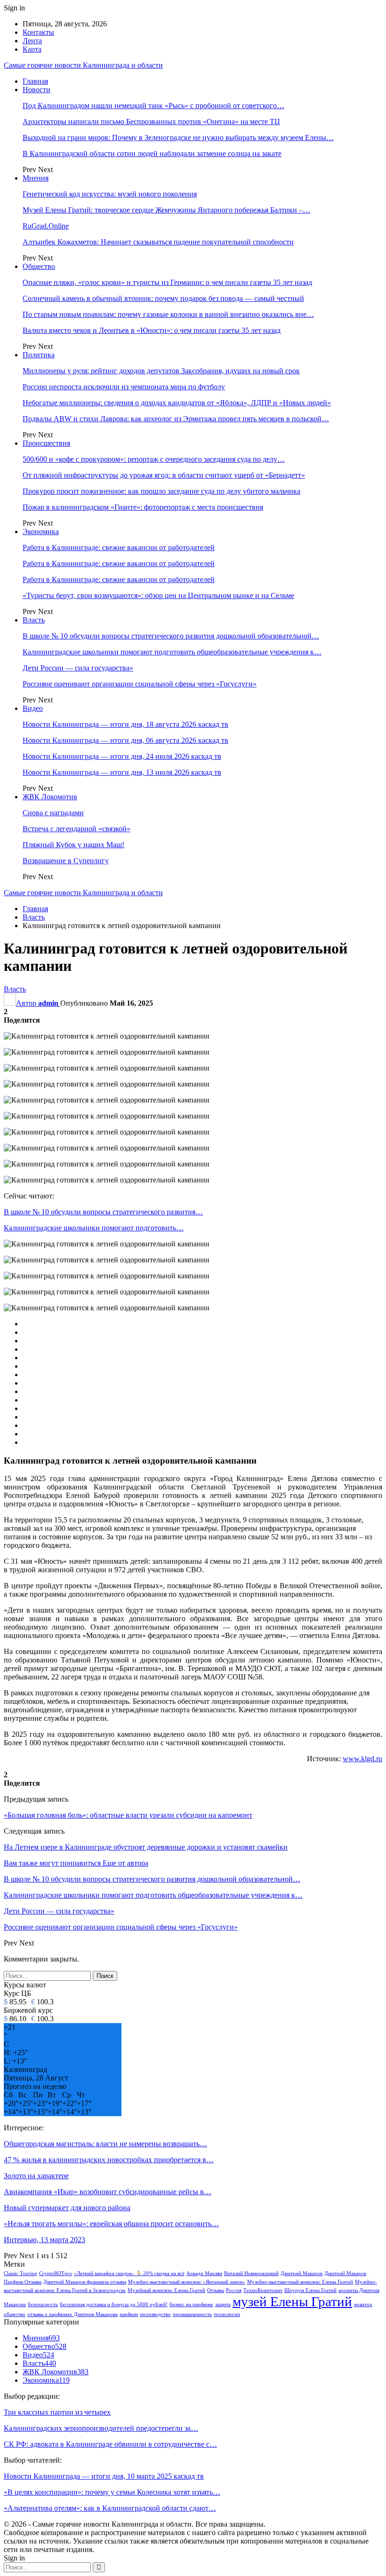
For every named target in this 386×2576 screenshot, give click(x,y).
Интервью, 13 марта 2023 (44, 2240)
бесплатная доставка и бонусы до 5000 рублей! (114, 2304)
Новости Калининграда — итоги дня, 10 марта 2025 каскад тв (104, 2476)
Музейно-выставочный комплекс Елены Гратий (300, 2282)
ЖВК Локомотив (50, 797)
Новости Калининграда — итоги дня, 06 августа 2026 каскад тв (125, 740)
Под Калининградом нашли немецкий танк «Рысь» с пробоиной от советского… (153, 106)
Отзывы (216, 2290)
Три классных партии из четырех (57, 2412)
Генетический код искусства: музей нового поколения (110, 194)
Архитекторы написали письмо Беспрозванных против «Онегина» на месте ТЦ (151, 122)
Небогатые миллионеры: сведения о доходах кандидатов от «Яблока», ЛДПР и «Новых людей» (177, 403)
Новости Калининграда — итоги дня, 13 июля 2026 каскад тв (122, 772)
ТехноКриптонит (263, 2290)
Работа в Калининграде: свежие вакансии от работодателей (119, 547)
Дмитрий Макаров (302, 2273)
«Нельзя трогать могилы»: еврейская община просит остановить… (111, 2224)
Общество (39, 266)
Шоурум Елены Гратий (310, 2290)
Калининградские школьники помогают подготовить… (94, 1228)
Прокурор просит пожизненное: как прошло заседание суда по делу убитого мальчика (161, 491)
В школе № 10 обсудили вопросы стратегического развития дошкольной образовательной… (171, 636)
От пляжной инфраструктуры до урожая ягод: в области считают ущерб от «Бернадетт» (164, 475)
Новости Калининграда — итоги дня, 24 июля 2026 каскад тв (122, 756)
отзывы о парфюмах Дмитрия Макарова (72, 2314)
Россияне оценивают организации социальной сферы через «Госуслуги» (140, 684)
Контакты (38, 32)
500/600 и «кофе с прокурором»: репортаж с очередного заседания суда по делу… (154, 459)
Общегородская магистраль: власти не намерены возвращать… (105, 2144)
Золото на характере (36, 2176)
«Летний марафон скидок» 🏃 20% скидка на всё (129, 2273)
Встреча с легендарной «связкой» (76, 829)
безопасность (43, 2304)
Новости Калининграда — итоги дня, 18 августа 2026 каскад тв (125, 724)
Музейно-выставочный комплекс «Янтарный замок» (187, 2282)
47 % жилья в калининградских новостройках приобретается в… (109, 2160)
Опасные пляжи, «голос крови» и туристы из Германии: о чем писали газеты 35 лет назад (167, 282)
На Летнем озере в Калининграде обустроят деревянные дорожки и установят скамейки (146, 1847)
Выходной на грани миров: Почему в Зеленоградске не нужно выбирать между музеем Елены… (178, 138)
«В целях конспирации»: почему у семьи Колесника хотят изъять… (112, 2492)
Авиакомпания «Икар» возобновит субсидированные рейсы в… (108, 2192)
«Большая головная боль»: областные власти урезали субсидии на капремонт (128, 1815)
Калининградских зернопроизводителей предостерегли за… (101, 2428)
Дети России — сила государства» (78, 668)
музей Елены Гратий (292, 2301)
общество (15, 2314)
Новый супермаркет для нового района (67, 2208)
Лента (32, 41)
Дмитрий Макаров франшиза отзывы (85, 2282)
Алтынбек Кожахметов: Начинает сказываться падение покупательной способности (158, 242)
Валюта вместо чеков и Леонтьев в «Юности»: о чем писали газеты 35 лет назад (152, 330)
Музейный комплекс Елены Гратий (166, 2290)
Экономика (41, 532)
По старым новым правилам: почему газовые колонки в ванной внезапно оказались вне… (168, 314)
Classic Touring (20, 2273)
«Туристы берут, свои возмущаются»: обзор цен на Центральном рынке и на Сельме (158, 595)
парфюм (129, 2314)
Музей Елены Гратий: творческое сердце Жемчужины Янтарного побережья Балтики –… (166, 210)
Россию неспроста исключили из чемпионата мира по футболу (124, 387)
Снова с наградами (53, 813)
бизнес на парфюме (191, 2304)
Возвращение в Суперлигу (66, 861)
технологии (227, 2314)
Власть (34, 620)
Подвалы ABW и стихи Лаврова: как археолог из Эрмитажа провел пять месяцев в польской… (176, 419)
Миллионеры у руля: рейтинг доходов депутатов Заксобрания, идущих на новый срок (161, 371)
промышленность (192, 2314)
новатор (363, 2304)
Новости (36, 90)
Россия (234, 2290)
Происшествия (46, 443)
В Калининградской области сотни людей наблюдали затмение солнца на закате (152, 154)
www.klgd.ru (362, 1759)
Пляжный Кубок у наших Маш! (73, 845)
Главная (35, 81)
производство (155, 2314)
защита (223, 2304)
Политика (39, 355)
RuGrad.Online (46, 226)
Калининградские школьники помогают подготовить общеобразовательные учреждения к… (172, 652)
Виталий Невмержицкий (251, 2273)
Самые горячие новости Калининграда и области (83, 65)
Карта (32, 49)
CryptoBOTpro (56, 2273)
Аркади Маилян (204, 2273)
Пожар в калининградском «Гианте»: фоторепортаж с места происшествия (143, 507)
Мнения (36, 178)
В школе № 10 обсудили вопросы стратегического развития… (103, 1212)
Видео (33, 708)
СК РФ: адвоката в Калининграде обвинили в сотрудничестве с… (110, 2444)
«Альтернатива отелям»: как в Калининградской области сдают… (110, 2508)
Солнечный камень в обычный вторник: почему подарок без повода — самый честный (163, 298)
